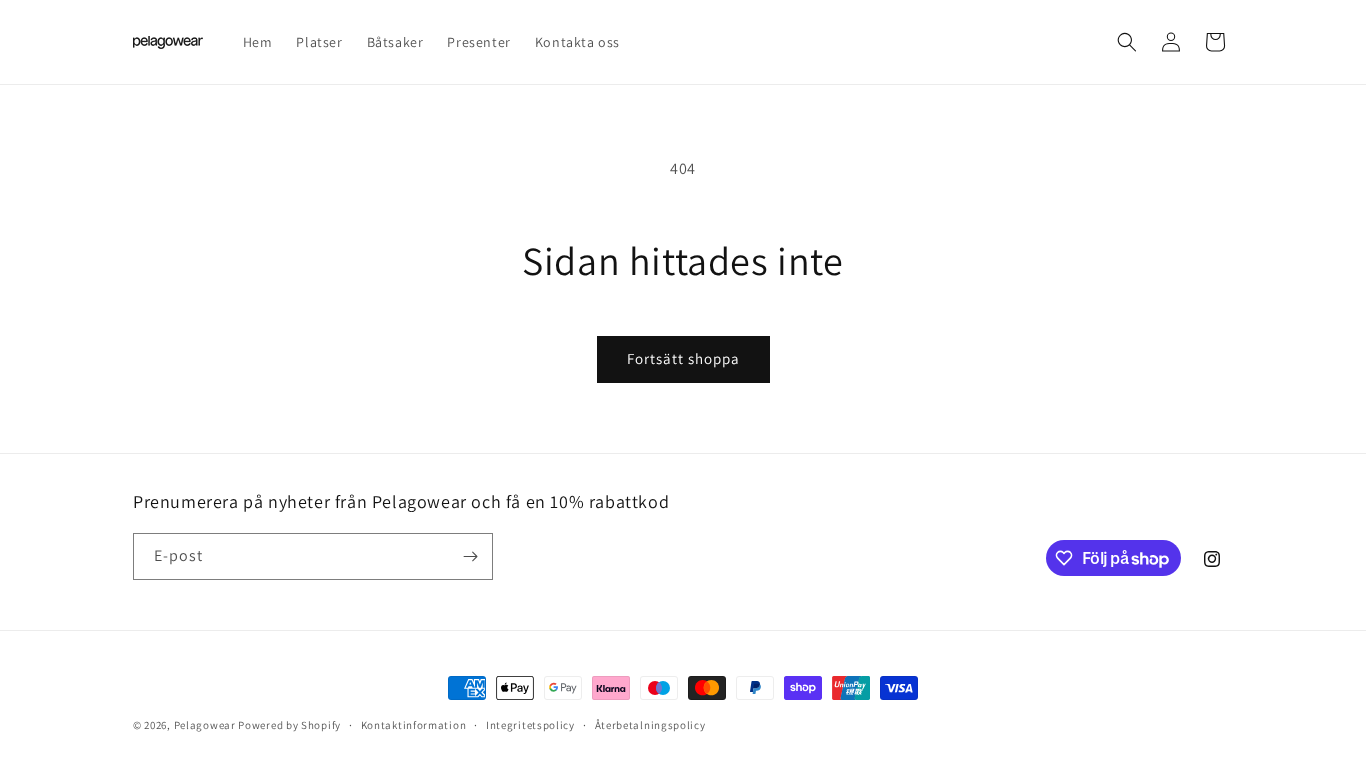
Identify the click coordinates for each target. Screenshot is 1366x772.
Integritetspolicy (530, 725)
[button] (1127, 42)
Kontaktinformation (414, 725)
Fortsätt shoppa (683, 358)
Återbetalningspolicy (650, 725)
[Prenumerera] (470, 556)
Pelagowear (205, 725)
